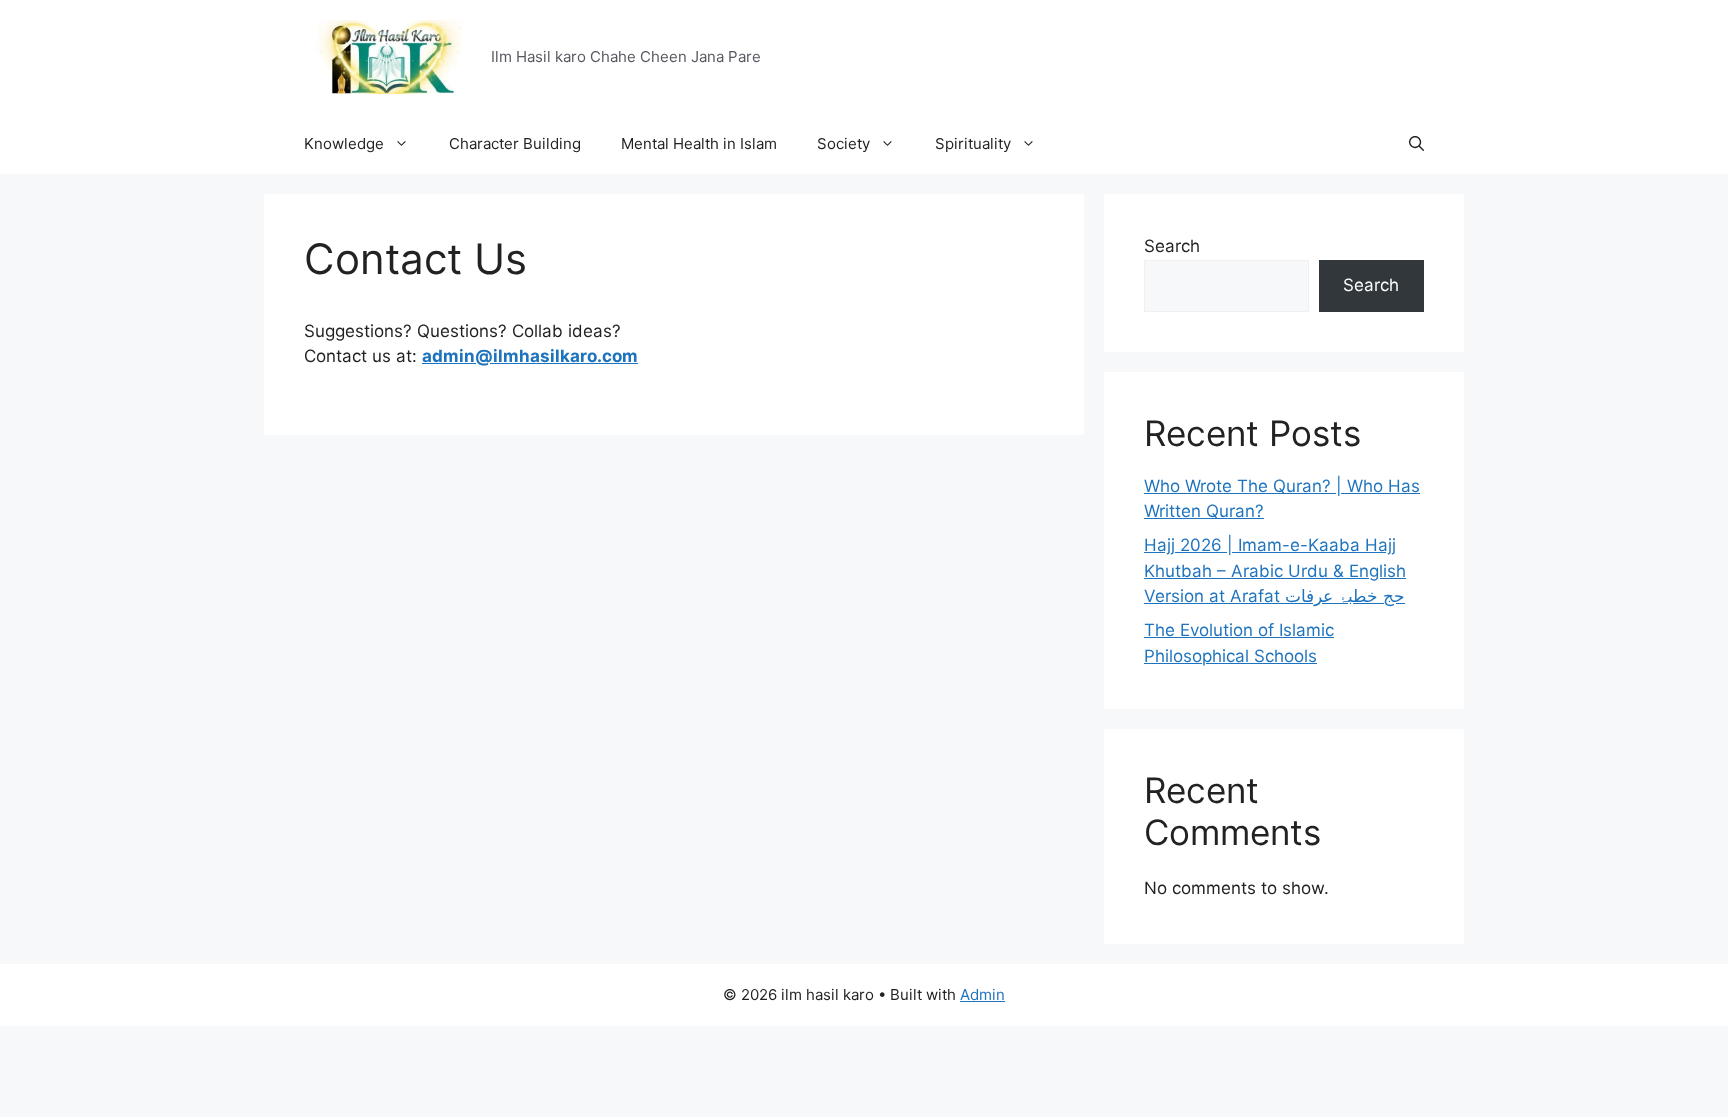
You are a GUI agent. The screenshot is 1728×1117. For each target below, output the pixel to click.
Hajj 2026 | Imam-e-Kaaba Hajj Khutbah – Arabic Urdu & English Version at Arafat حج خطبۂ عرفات (1275, 570)
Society (843, 143)
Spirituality (973, 143)
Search (1172, 246)
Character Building (515, 143)
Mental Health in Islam (699, 143)
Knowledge (344, 143)
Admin (982, 994)
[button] (1416, 144)
